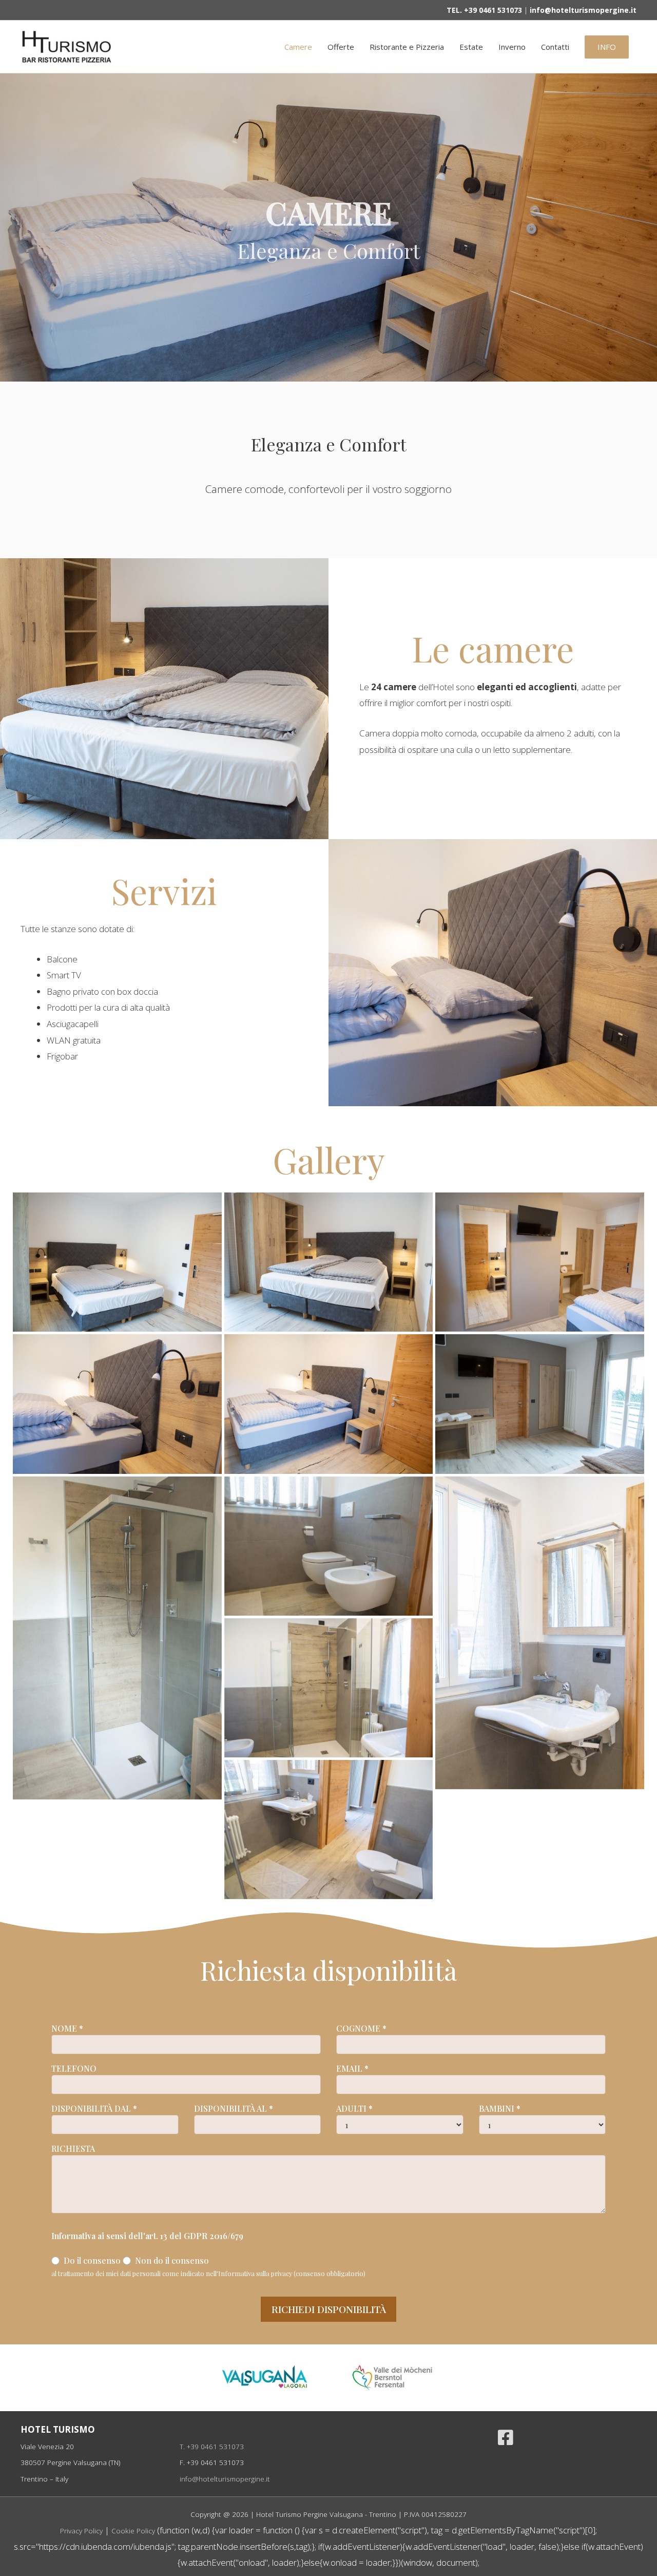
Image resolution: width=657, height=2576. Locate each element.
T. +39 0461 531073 (212, 2446)
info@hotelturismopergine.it (225, 2479)
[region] (328, 228)
